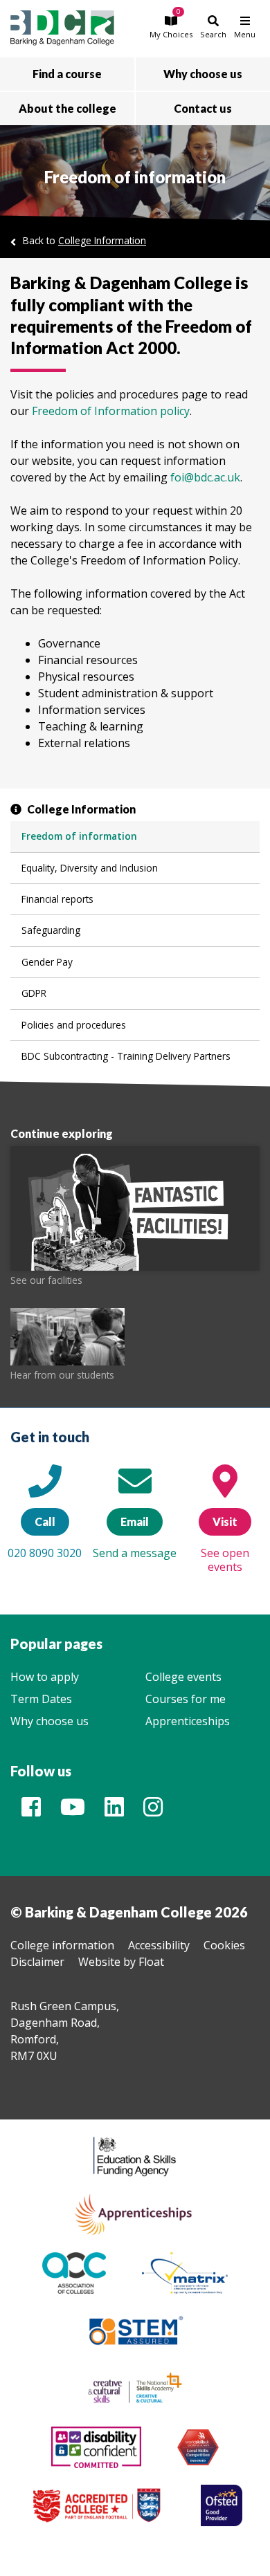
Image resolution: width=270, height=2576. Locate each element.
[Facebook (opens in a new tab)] (31, 1811)
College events (183, 1677)
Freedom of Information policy (111, 411)
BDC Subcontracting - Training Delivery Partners (126, 1056)
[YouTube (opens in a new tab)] (73, 1811)
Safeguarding (51, 930)
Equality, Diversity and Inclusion (90, 868)
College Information (102, 240)
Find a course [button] (67, 74)
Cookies (224, 1945)
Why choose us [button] (203, 74)
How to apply (45, 1677)
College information (62, 1945)
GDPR (34, 993)
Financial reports (57, 899)
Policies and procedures (74, 1025)
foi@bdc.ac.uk (205, 477)
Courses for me (186, 1699)
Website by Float (121, 1962)
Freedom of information (79, 836)
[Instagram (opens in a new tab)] (153, 1811)
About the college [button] (67, 108)
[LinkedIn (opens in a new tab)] (114, 1811)
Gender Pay (47, 962)
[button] (171, 27)
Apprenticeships (188, 1721)
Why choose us (49, 1721)
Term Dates (41, 1699)
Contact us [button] (203, 108)
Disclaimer (37, 1962)
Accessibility (159, 1945)
